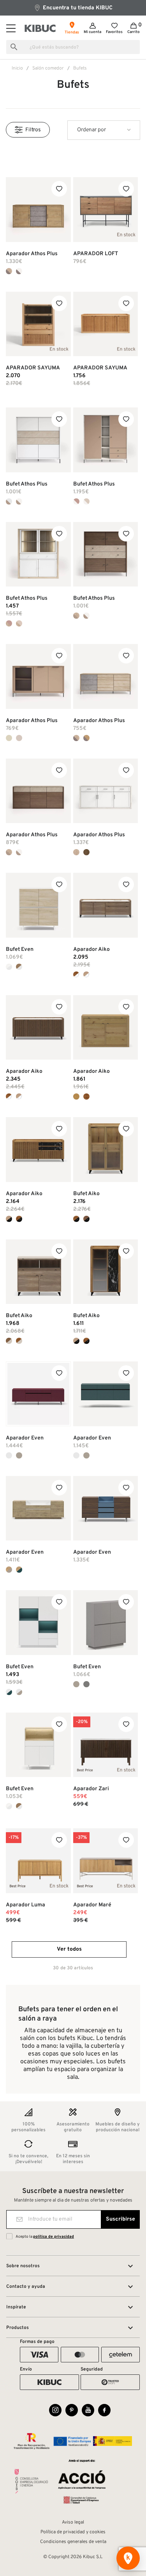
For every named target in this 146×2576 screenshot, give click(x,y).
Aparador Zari (91, 1789)
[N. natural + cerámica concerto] (86, 1219)
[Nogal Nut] (86, 852)
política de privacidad (54, 2237)
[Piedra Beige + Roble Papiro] (19, 501)
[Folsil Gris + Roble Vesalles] (76, 738)
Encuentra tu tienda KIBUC (77, 8)
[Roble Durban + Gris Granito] (9, 1570)
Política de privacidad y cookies (73, 2532)
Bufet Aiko (86, 1194)
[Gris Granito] (19, 1455)
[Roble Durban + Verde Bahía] (19, 1570)
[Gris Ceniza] (86, 1684)
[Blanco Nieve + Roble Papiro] (9, 967)
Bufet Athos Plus (27, 484)
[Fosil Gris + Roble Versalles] (9, 271)
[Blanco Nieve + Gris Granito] (19, 1692)
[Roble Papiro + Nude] (76, 501)
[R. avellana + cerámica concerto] (76, 1219)
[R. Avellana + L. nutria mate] (19, 1341)
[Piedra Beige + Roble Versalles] (76, 616)
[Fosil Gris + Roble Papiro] (19, 271)
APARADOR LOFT (96, 254)
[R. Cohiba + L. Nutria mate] (9, 1341)
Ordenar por (91, 130)
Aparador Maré (92, 1905)
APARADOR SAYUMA (33, 368)
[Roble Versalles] (76, 852)
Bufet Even (20, 949)
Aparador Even (25, 1438)
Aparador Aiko (91, 949)
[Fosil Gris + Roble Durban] (86, 738)
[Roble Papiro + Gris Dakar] (86, 501)
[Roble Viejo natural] (76, 1097)
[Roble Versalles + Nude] (9, 623)
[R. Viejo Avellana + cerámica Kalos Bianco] (76, 975)
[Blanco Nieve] (9, 1455)
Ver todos (69, 1949)
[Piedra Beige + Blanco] (9, 501)
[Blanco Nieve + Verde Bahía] (9, 1692)
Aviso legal (73, 2522)
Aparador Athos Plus (32, 254)
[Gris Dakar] (19, 738)
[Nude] (9, 738)
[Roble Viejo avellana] (86, 1097)
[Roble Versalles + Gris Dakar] (19, 623)
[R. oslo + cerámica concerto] (9, 1219)
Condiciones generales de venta (73, 2542)
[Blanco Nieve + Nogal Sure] (19, 967)
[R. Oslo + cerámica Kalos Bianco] (86, 975)
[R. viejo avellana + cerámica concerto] (19, 1219)
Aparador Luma (26, 1905)
